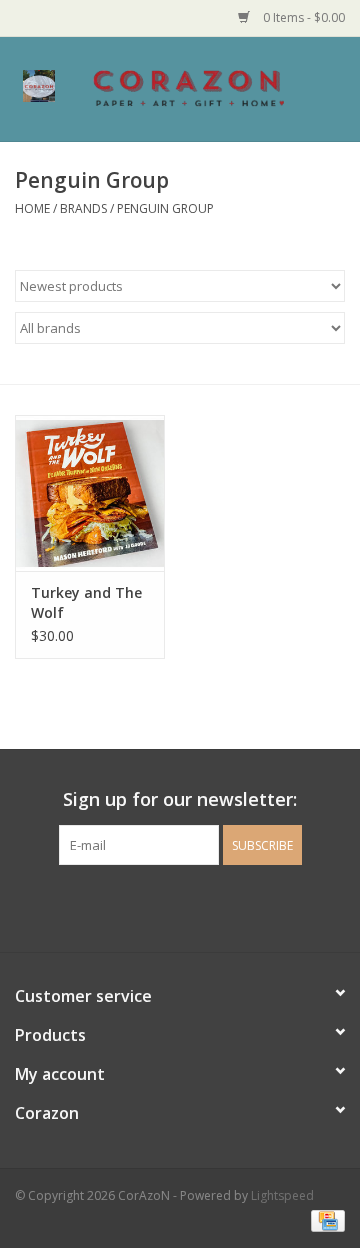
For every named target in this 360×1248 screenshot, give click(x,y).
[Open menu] (39, 85)
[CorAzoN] (219, 87)
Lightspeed (282, 1195)
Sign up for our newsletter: (180, 799)
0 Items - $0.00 (302, 17)
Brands (83, 208)
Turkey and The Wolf (86, 602)
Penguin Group (165, 208)
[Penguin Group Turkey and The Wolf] (90, 493)
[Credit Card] (324, 1220)
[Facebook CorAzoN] (162, 906)
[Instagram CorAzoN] (198, 906)
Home (32, 208)
